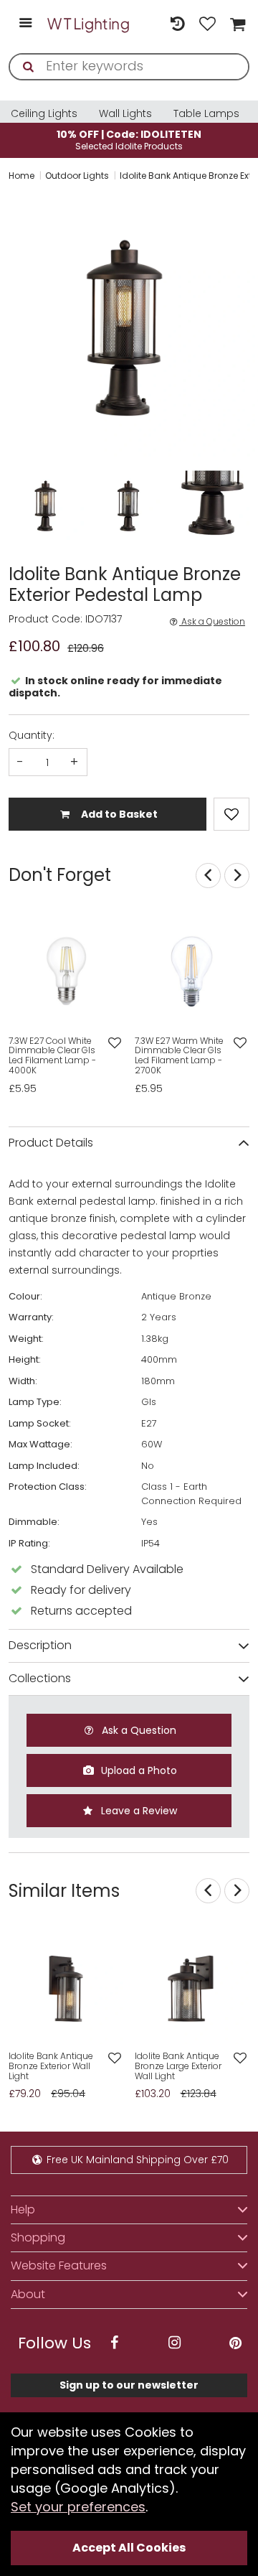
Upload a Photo (138, 1770)
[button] (10, 325)
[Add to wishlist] (114, 1044)
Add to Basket (118, 814)
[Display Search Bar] (147, 17)
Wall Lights (125, 113)
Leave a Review (138, 1811)
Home (21, 176)
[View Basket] (236, 24)
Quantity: (32, 735)
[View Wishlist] (208, 24)
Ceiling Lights (44, 113)
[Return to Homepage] (89, 24)
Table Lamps (206, 113)
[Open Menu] (25, 24)
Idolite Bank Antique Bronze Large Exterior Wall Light (178, 2066)
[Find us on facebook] (114, 2343)
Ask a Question (212, 622)
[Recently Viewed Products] (177, 24)
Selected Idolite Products (129, 140)
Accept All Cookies (129, 2548)
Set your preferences (78, 2507)
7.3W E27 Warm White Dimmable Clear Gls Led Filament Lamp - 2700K (179, 1056)
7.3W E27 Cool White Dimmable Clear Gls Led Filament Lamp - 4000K (52, 1056)
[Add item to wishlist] (231, 814)
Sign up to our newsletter (129, 2385)
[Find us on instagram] (175, 2343)
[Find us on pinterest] (235, 2343)
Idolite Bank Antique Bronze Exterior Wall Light (51, 2066)
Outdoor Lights (77, 176)
